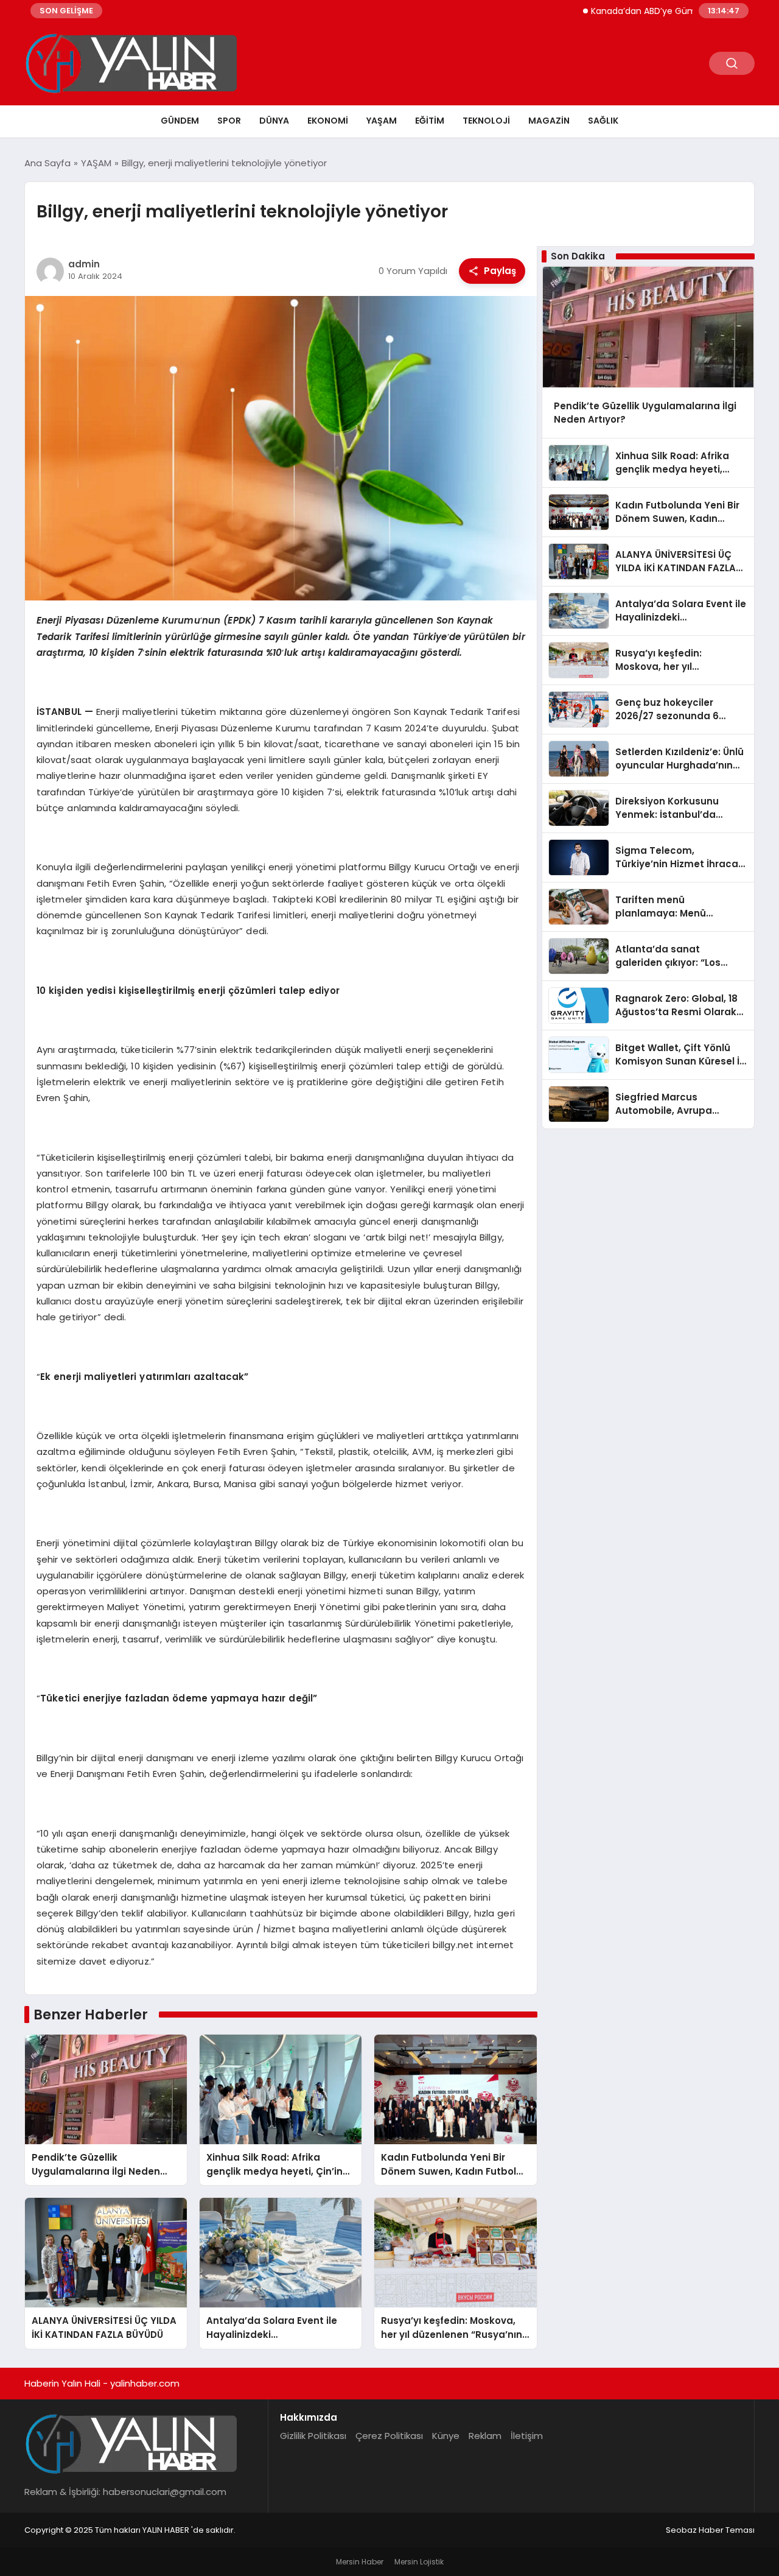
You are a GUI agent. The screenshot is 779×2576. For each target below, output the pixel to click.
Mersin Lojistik (419, 2562)
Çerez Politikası (389, 2436)
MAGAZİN (549, 121)
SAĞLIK (603, 121)
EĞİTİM (430, 121)
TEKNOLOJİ (486, 121)
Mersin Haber (360, 2562)
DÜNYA (274, 121)
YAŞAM (382, 121)
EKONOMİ (328, 121)
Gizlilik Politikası (313, 2436)
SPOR (229, 121)
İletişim (527, 2436)
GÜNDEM (180, 121)
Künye (446, 2436)
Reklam (485, 2436)
